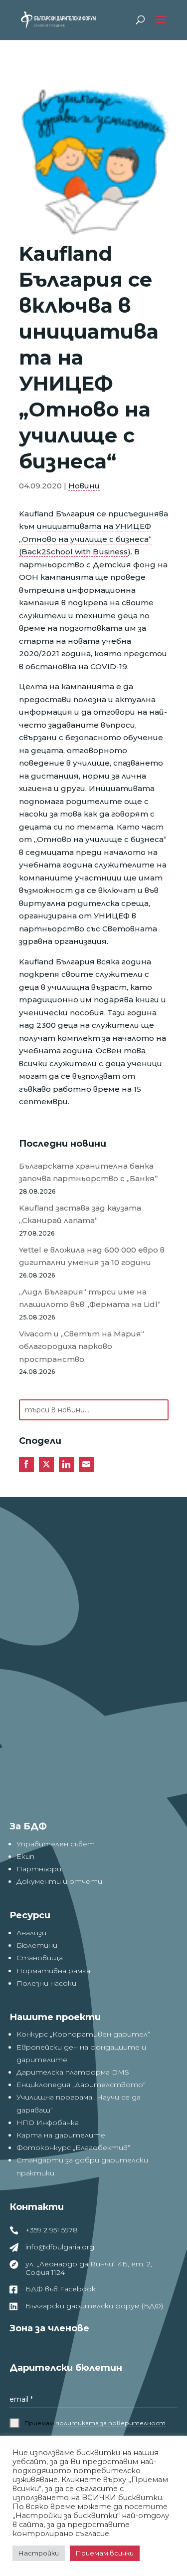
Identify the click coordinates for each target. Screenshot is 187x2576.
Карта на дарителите (61, 2135)
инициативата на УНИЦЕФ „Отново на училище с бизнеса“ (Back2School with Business (85, 539)
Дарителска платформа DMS (73, 2072)
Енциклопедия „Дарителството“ (81, 2085)
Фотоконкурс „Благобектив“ (73, 2147)
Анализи (31, 1933)
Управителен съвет (56, 1844)
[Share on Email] (86, 1464)
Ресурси (30, 1915)
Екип (25, 1856)
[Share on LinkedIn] (66, 1464)
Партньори (39, 1869)
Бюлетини (37, 1945)
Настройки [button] (39, 2553)
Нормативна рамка (53, 1971)
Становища (40, 1958)
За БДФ (28, 1826)
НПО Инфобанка (48, 2123)
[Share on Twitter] (46, 1464)
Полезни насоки (46, 1983)
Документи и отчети (59, 1881)
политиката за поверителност (110, 2423)
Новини (84, 486)
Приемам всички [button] (105, 2553)
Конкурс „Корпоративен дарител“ (83, 2034)
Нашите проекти (55, 2017)
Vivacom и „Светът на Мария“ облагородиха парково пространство (82, 1346)
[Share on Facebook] (26, 1464)
